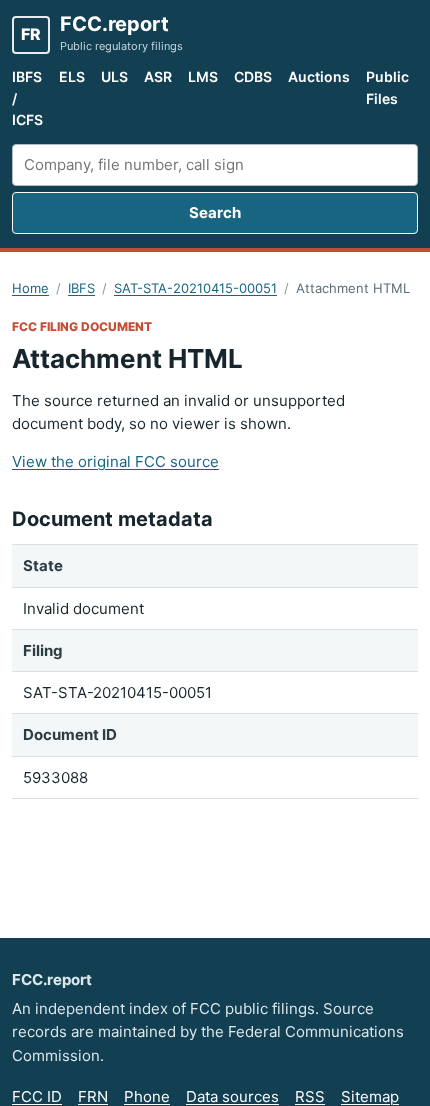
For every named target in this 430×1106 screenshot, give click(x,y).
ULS (114, 76)
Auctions (319, 76)
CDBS (253, 76)
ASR (158, 76)
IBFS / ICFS (27, 98)
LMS (203, 76)
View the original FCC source (115, 461)
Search (215, 212)
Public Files (387, 87)
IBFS (81, 288)
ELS (72, 76)
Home (30, 288)
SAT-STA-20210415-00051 (195, 288)
